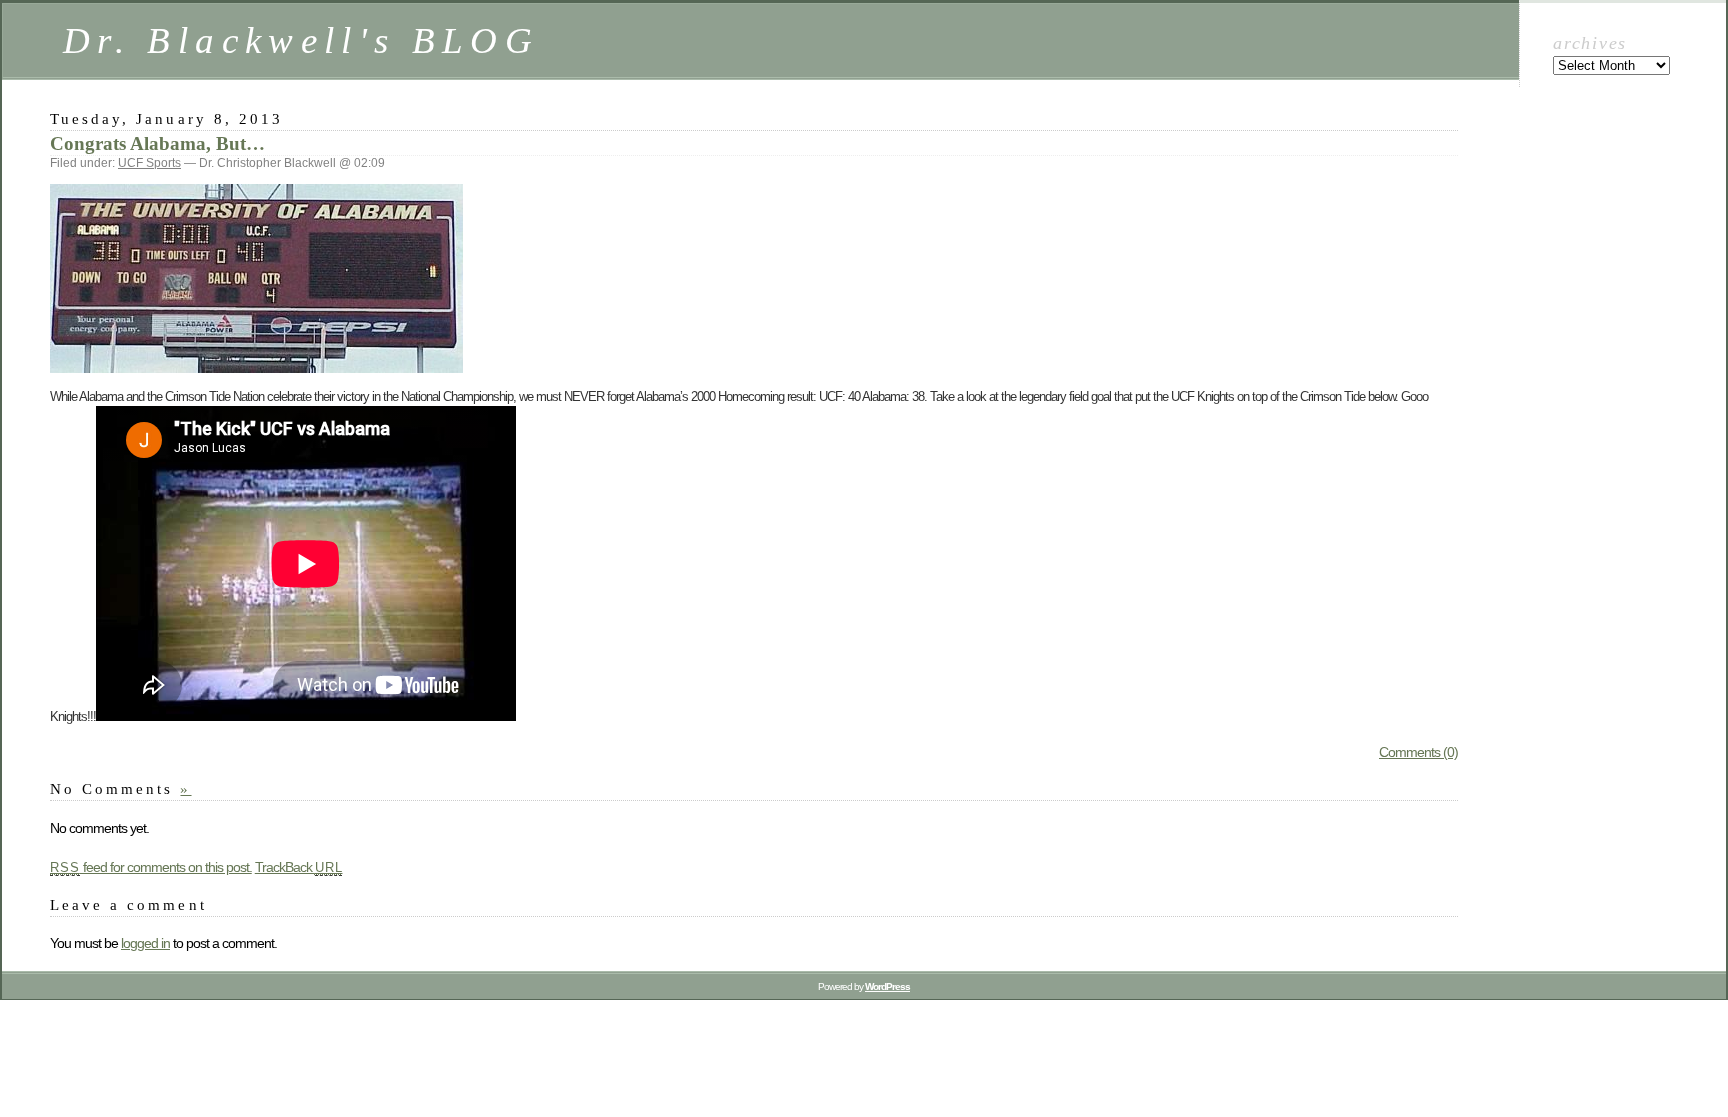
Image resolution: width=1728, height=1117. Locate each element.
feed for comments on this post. (151, 867)
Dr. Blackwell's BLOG (301, 40)
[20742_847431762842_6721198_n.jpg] (256, 368)
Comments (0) (1418, 752)
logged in (145, 943)
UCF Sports (149, 163)
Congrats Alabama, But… (157, 143)
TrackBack (299, 867)
